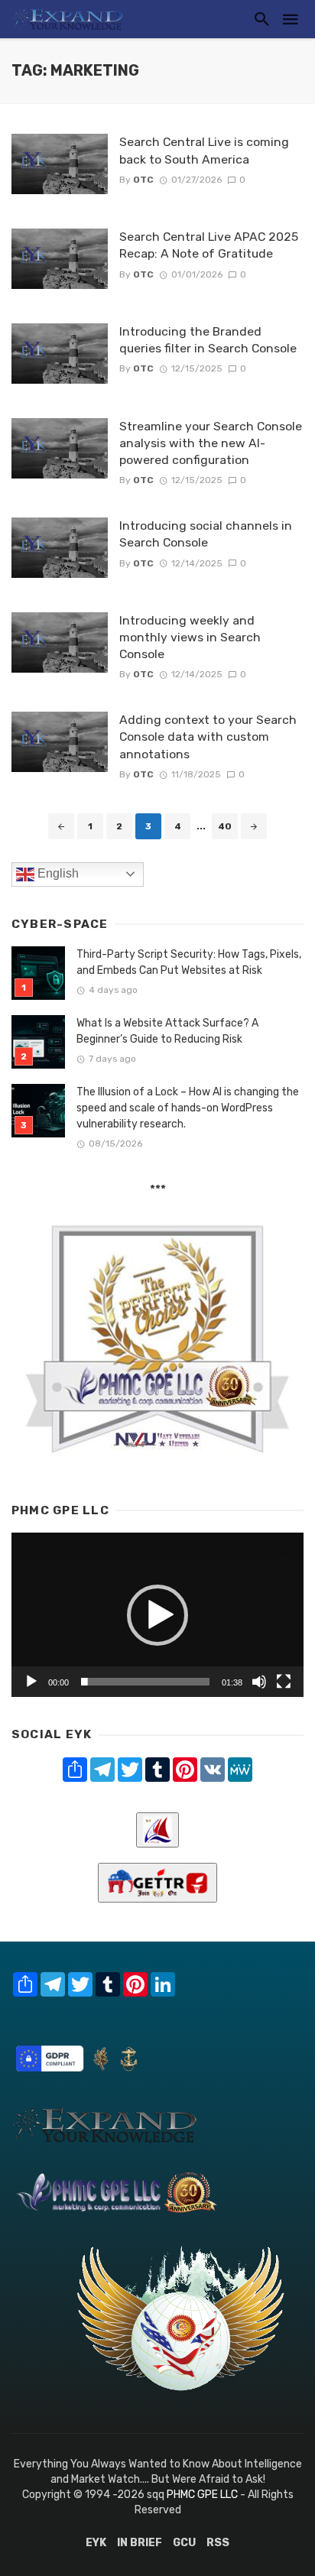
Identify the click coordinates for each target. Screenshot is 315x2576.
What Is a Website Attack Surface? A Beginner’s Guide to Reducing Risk (167, 1031)
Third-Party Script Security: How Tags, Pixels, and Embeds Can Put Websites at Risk (189, 962)
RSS (218, 2543)
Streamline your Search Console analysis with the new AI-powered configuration (211, 443)
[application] (157, 1615)
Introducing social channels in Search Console (206, 534)
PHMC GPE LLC (202, 2495)
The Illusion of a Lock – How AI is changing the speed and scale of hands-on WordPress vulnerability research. (188, 1108)
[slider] (145, 1682)
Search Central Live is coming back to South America (204, 150)
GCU (184, 2543)
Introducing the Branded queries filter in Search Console (208, 340)
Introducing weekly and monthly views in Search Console (190, 637)
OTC (143, 180)
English (57, 873)
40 (225, 826)
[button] (157, 1615)
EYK (96, 2543)
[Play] (31, 1682)
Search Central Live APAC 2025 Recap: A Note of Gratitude (209, 245)
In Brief (140, 2543)
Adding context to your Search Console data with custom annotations (208, 736)
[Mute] (259, 1682)
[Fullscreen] (284, 1682)
